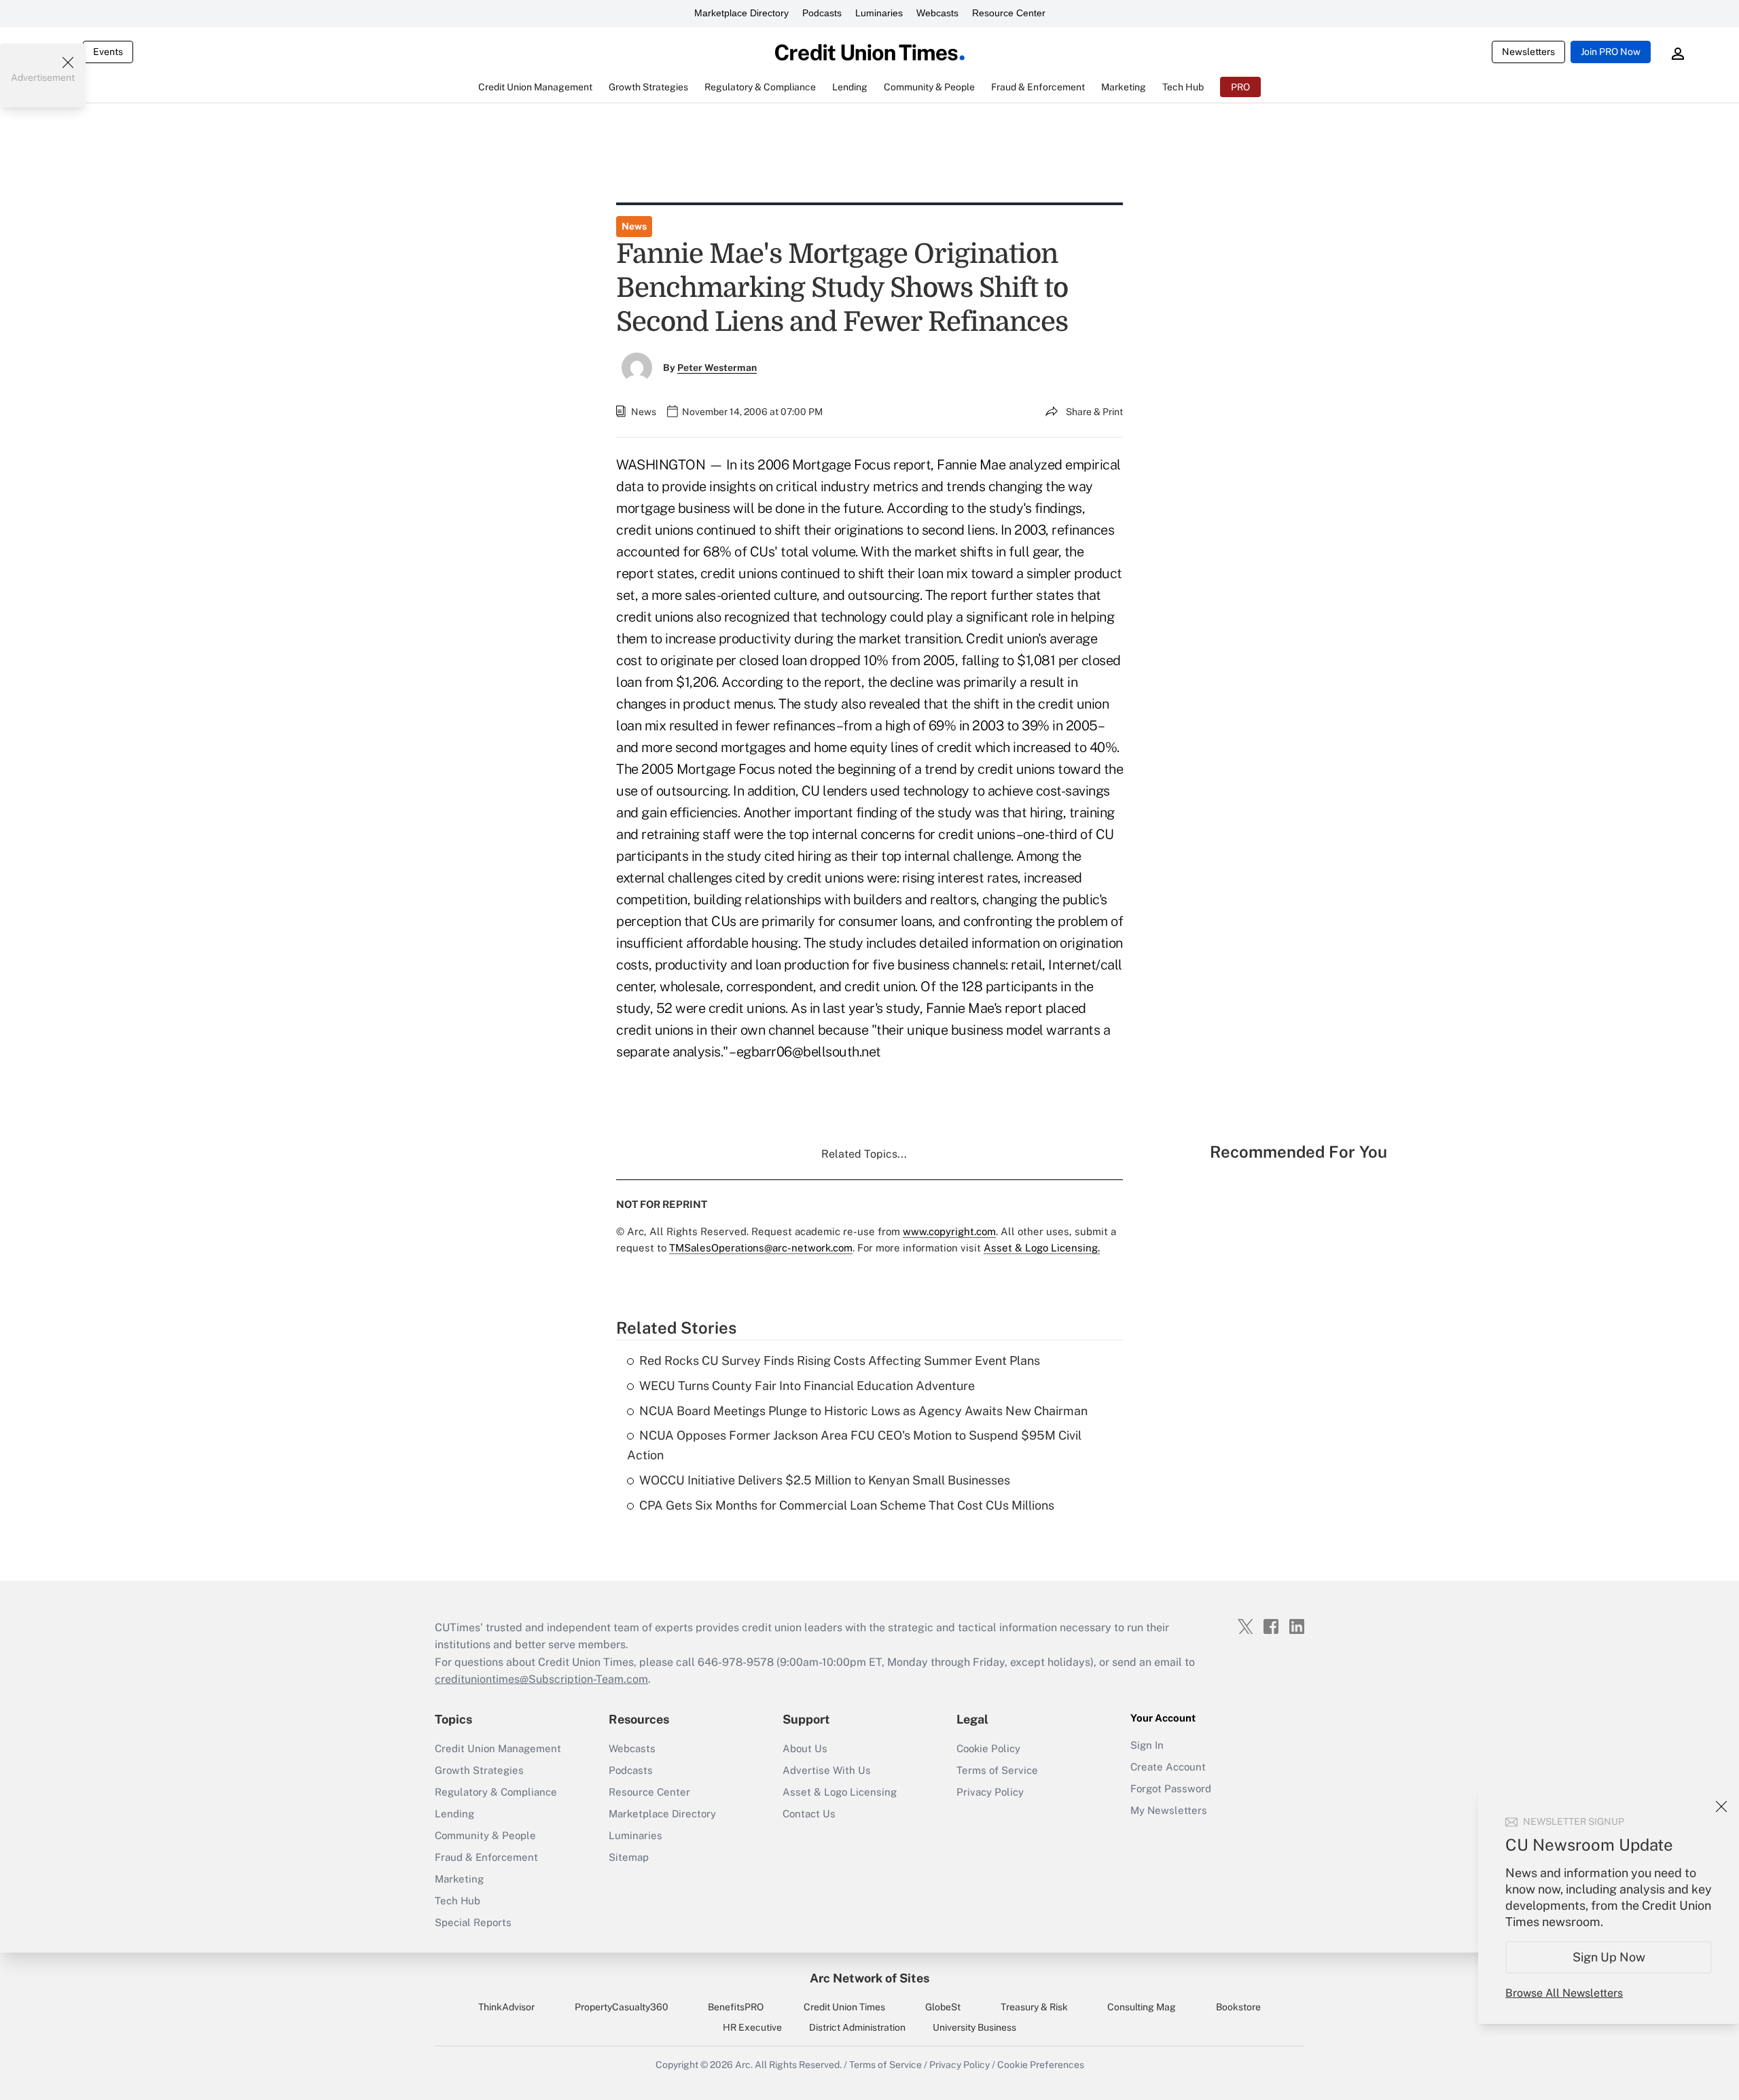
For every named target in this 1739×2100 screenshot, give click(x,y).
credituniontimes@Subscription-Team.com (541, 1679)
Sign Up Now (1609, 1957)
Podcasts (822, 13)
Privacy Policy (990, 1792)
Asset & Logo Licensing (840, 1792)
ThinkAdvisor (506, 2007)
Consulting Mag (1142, 2007)
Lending (454, 1814)
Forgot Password (1171, 1788)
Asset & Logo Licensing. (1042, 1248)
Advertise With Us (827, 1770)
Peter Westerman (717, 368)
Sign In (1147, 1745)
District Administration (857, 2027)
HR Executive (752, 2027)
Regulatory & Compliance (496, 1792)
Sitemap (629, 1857)
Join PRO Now (1611, 52)
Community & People (485, 1835)
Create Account (1168, 1767)
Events (108, 52)
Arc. (744, 2065)
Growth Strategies (479, 1770)
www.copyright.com (949, 1231)
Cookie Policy (988, 1748)
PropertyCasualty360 (622, 2007)
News (634, 226)
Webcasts (937, 13)
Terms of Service (997, 1770)
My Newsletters (1169, 1810)
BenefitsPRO (736, 2007)
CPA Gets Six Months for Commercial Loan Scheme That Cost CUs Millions (847, 1505)
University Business (974, 2027)
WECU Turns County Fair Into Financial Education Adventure (807, 1386)
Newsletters (1528, 52)
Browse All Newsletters (1564, 1993)
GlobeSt (943, 2007)
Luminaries (879, 13)
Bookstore (1238, 2007)
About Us (805, 1748)
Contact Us (809, 1814)
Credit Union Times (844, 2007)
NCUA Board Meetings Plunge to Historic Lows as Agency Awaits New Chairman (863, 1411)
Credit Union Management (498, 1748)
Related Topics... (864, 1154)
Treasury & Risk (1034, 2007)
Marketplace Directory (741, 13)
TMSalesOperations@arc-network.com (761, 1248)
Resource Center (1009, 13)
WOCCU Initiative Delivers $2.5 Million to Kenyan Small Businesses (825, 1480)
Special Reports (473, 1922)
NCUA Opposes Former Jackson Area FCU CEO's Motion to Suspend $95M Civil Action (854, 1445)
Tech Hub (458, 1901)
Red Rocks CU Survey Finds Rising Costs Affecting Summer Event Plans (840, 1360)
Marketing (459, 1879)
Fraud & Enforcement (486, 1857)
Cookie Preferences (1041, 2065)
